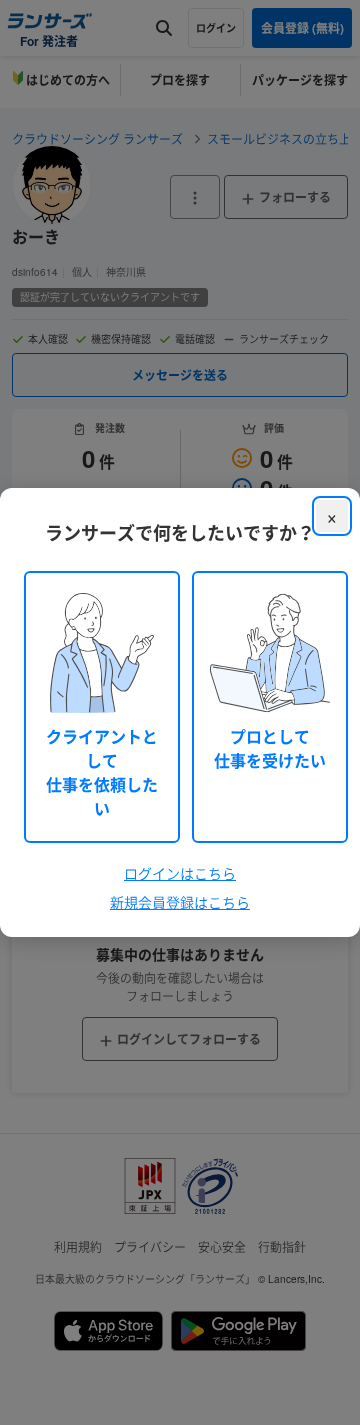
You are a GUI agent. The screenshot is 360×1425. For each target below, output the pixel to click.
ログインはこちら (180, 873)
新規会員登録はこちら (180, 902)
